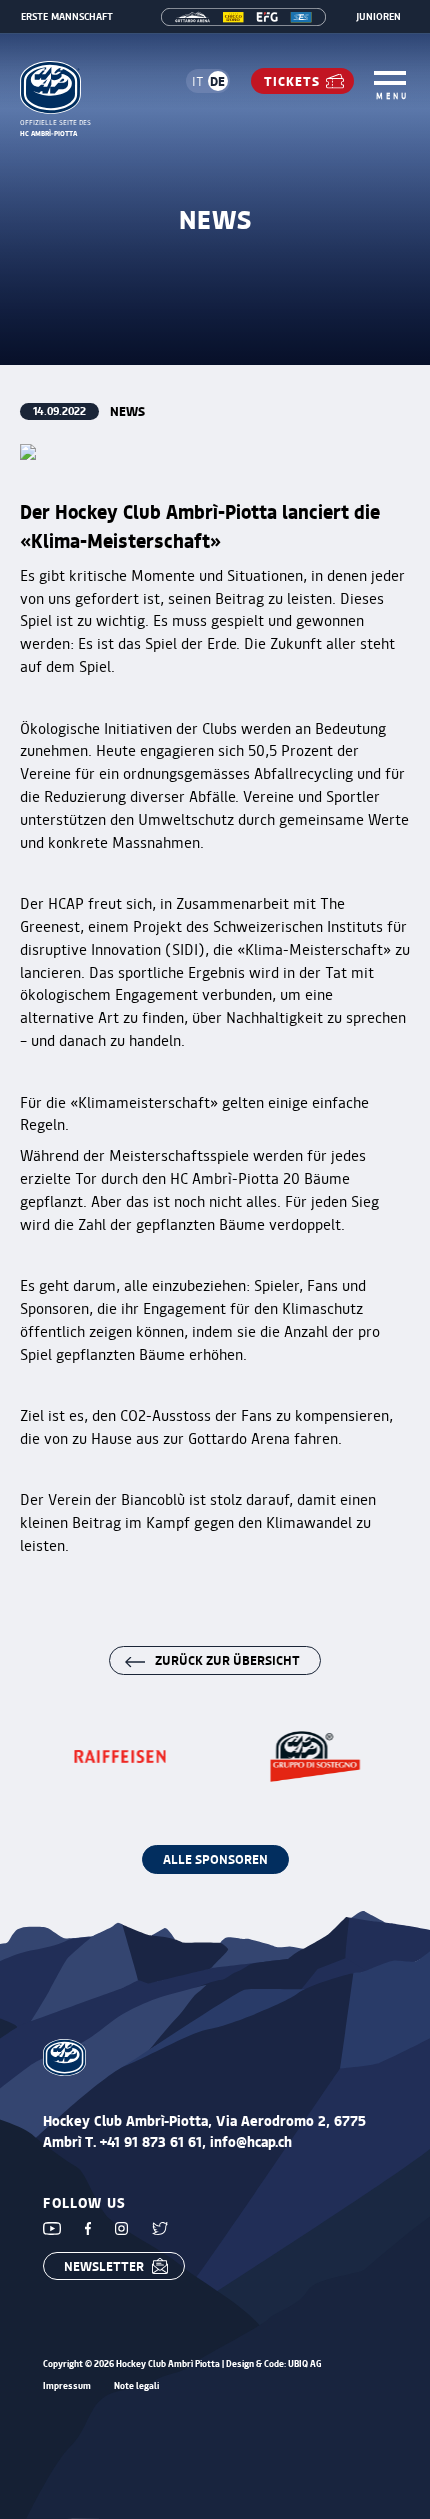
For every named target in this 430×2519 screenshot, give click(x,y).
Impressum (67, 2386)
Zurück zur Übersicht (227, 1659)
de (217, 80)
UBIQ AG (305, 2363)
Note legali (136, 2386)
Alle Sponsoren (215, 1858)
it (198, 81)
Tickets (292, 80)
